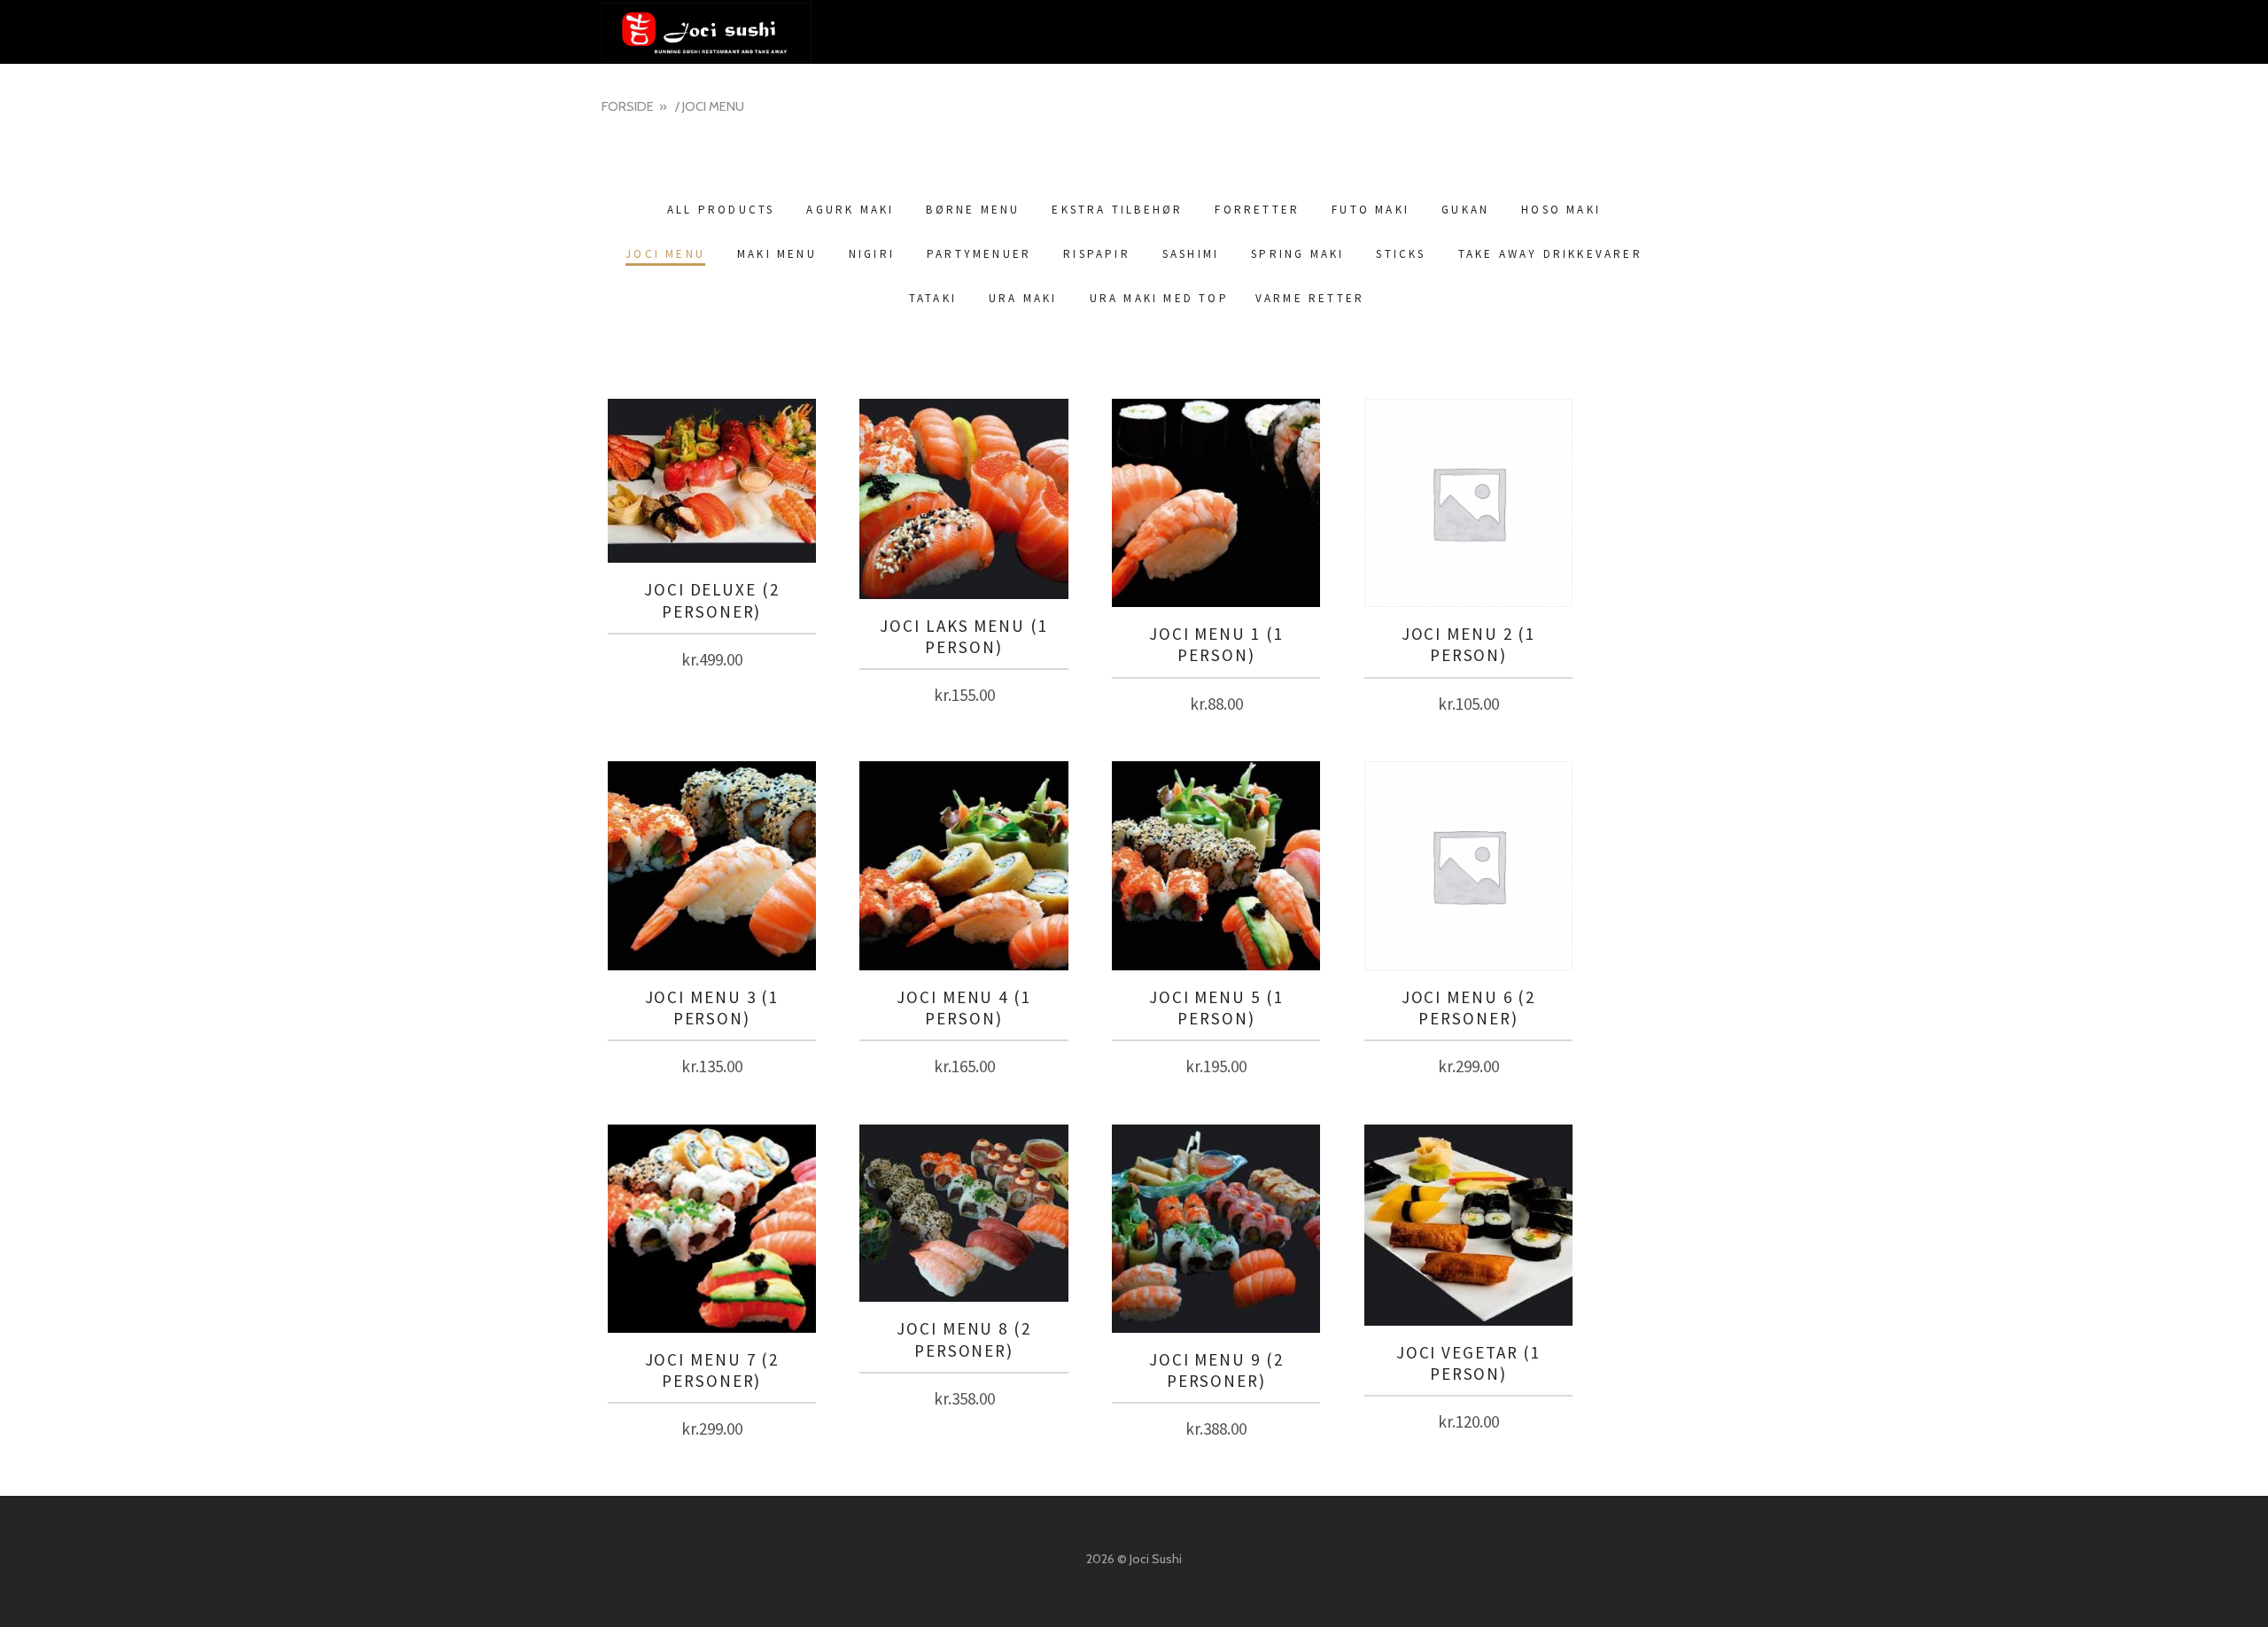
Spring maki (1297, 254)
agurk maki (850, 210)
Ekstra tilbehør (1117, 210)
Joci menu (665, 254)
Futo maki (1371, 210)
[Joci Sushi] (1134, 32)
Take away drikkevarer (1550, 254)
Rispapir (1097, 254)
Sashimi (1191, 254)
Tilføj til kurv (711, 655)
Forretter (1257, 210)
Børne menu (973, 210)
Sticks (1401, 254)
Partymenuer (979, 254)
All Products (721, 210)
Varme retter (1310, 298)
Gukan (1465, 210)
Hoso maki (1561, 210)
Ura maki (1023, 298)
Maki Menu (777, 254)
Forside (628, 106)
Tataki (933, 298)
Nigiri (872, 254)
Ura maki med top (1159, 298)
